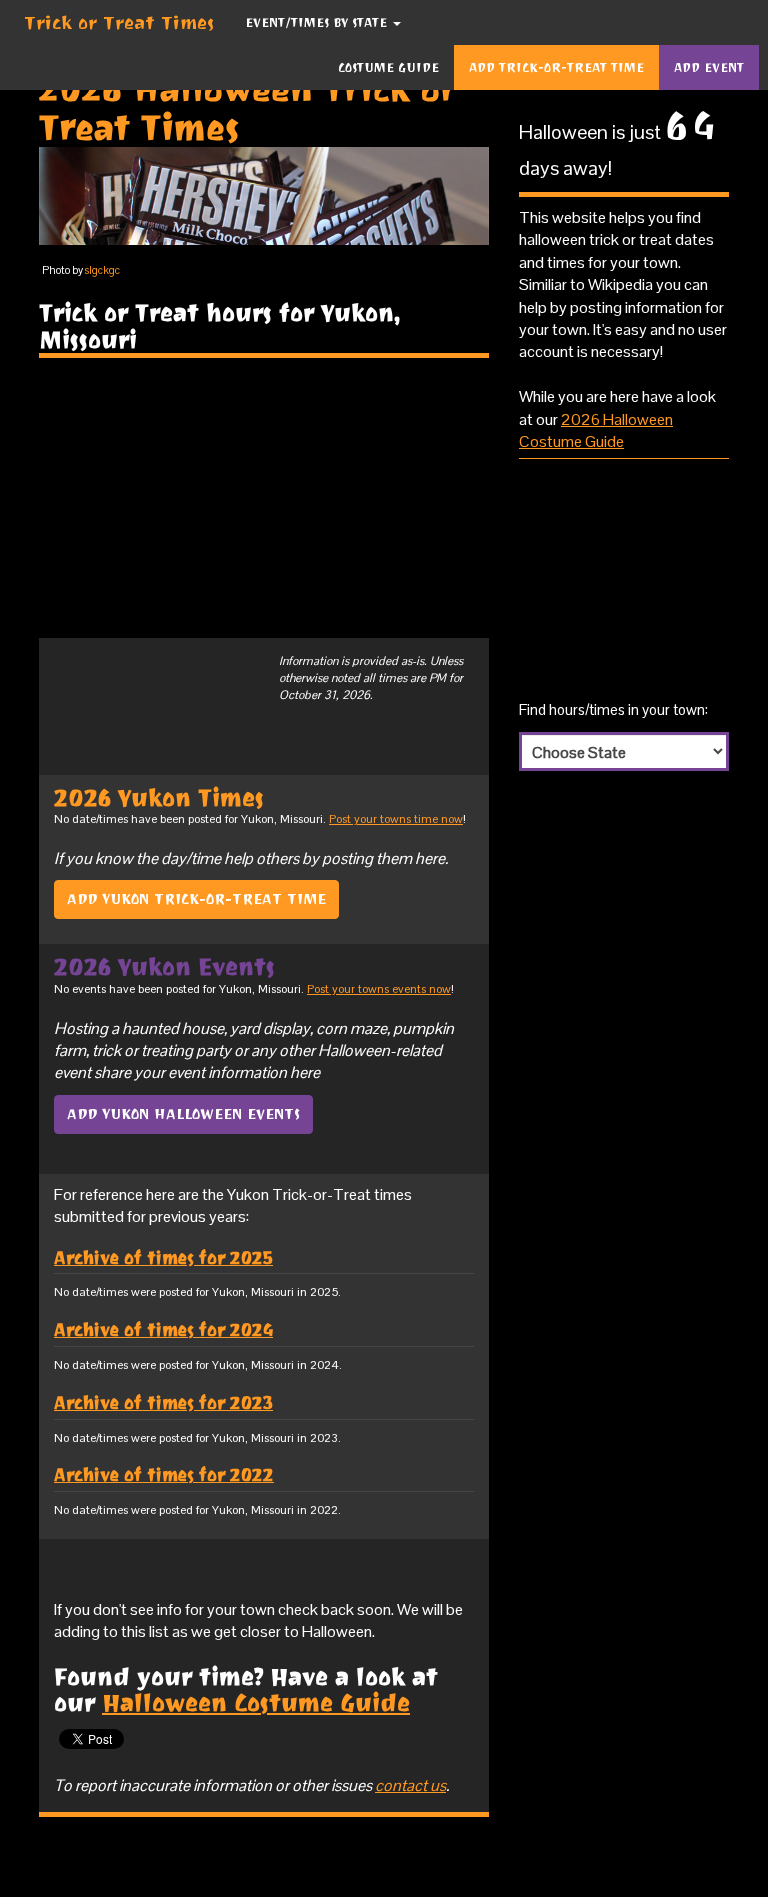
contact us (410, 1785)
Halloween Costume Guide (256, 1703)
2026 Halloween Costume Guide (596, 430)
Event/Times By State (318, 22)
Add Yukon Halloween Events (183, 1114)
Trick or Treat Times (119, 22)
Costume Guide (388, 67)
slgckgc (102, 270)
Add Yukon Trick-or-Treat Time (196, 899)
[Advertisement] (264, 498)
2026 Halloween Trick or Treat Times (247, 108)
